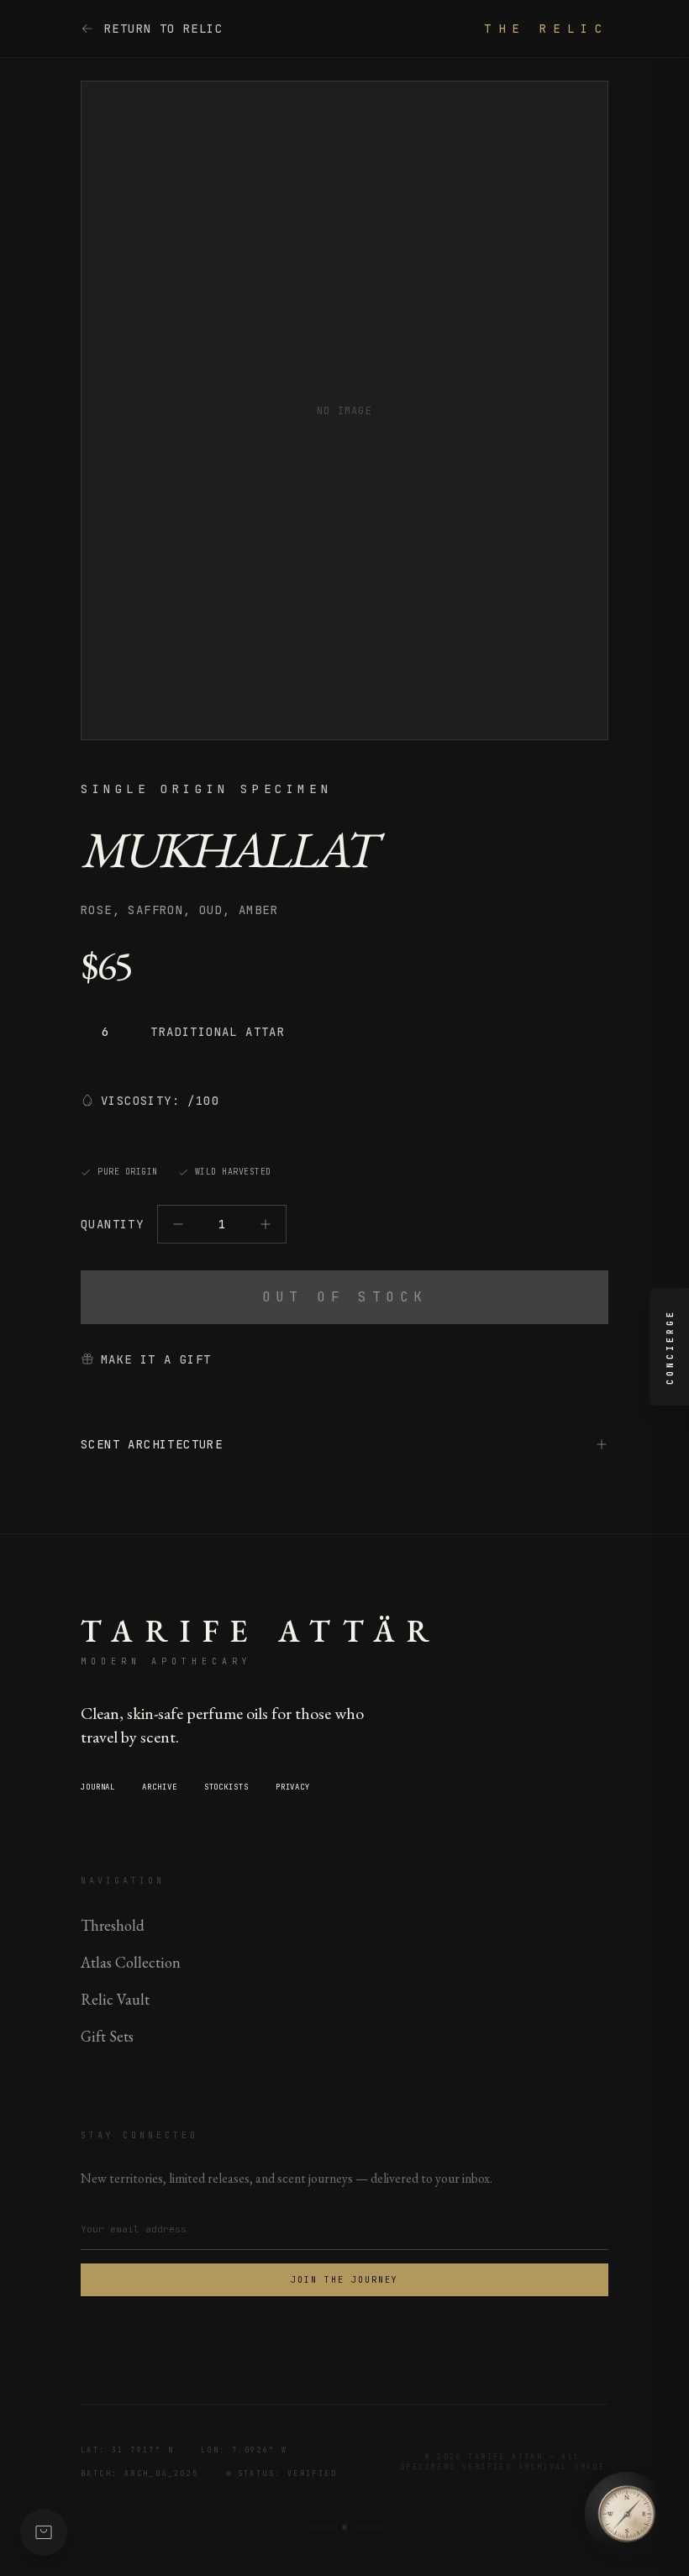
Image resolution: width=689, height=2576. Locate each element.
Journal (98, 1787)
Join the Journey (344, 2280)
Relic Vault (115, 1999)
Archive (159, 1787)
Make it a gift (156, 1359)
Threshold (113, 1925)
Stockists (226, 1787)
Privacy (293, 1787)
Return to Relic (163, 29)
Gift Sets (107, 2036)
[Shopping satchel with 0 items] (44, 2532)
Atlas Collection (131, 1962)
